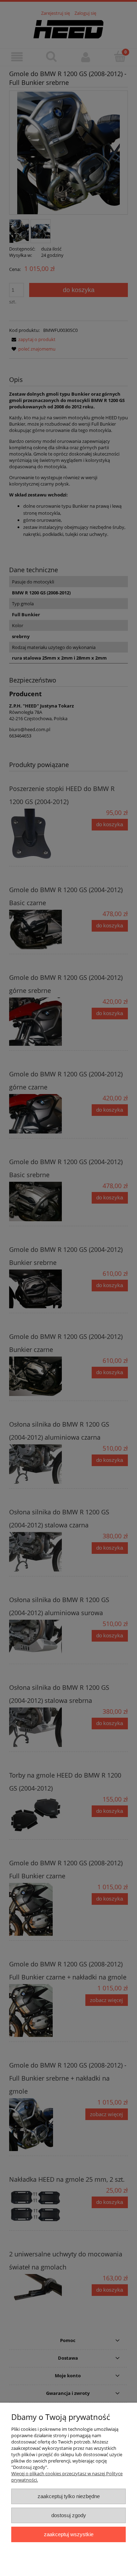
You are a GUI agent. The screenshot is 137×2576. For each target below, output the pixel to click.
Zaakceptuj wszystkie (69, 2534)
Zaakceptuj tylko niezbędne (69, 2496)
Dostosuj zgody (69, 2515)
